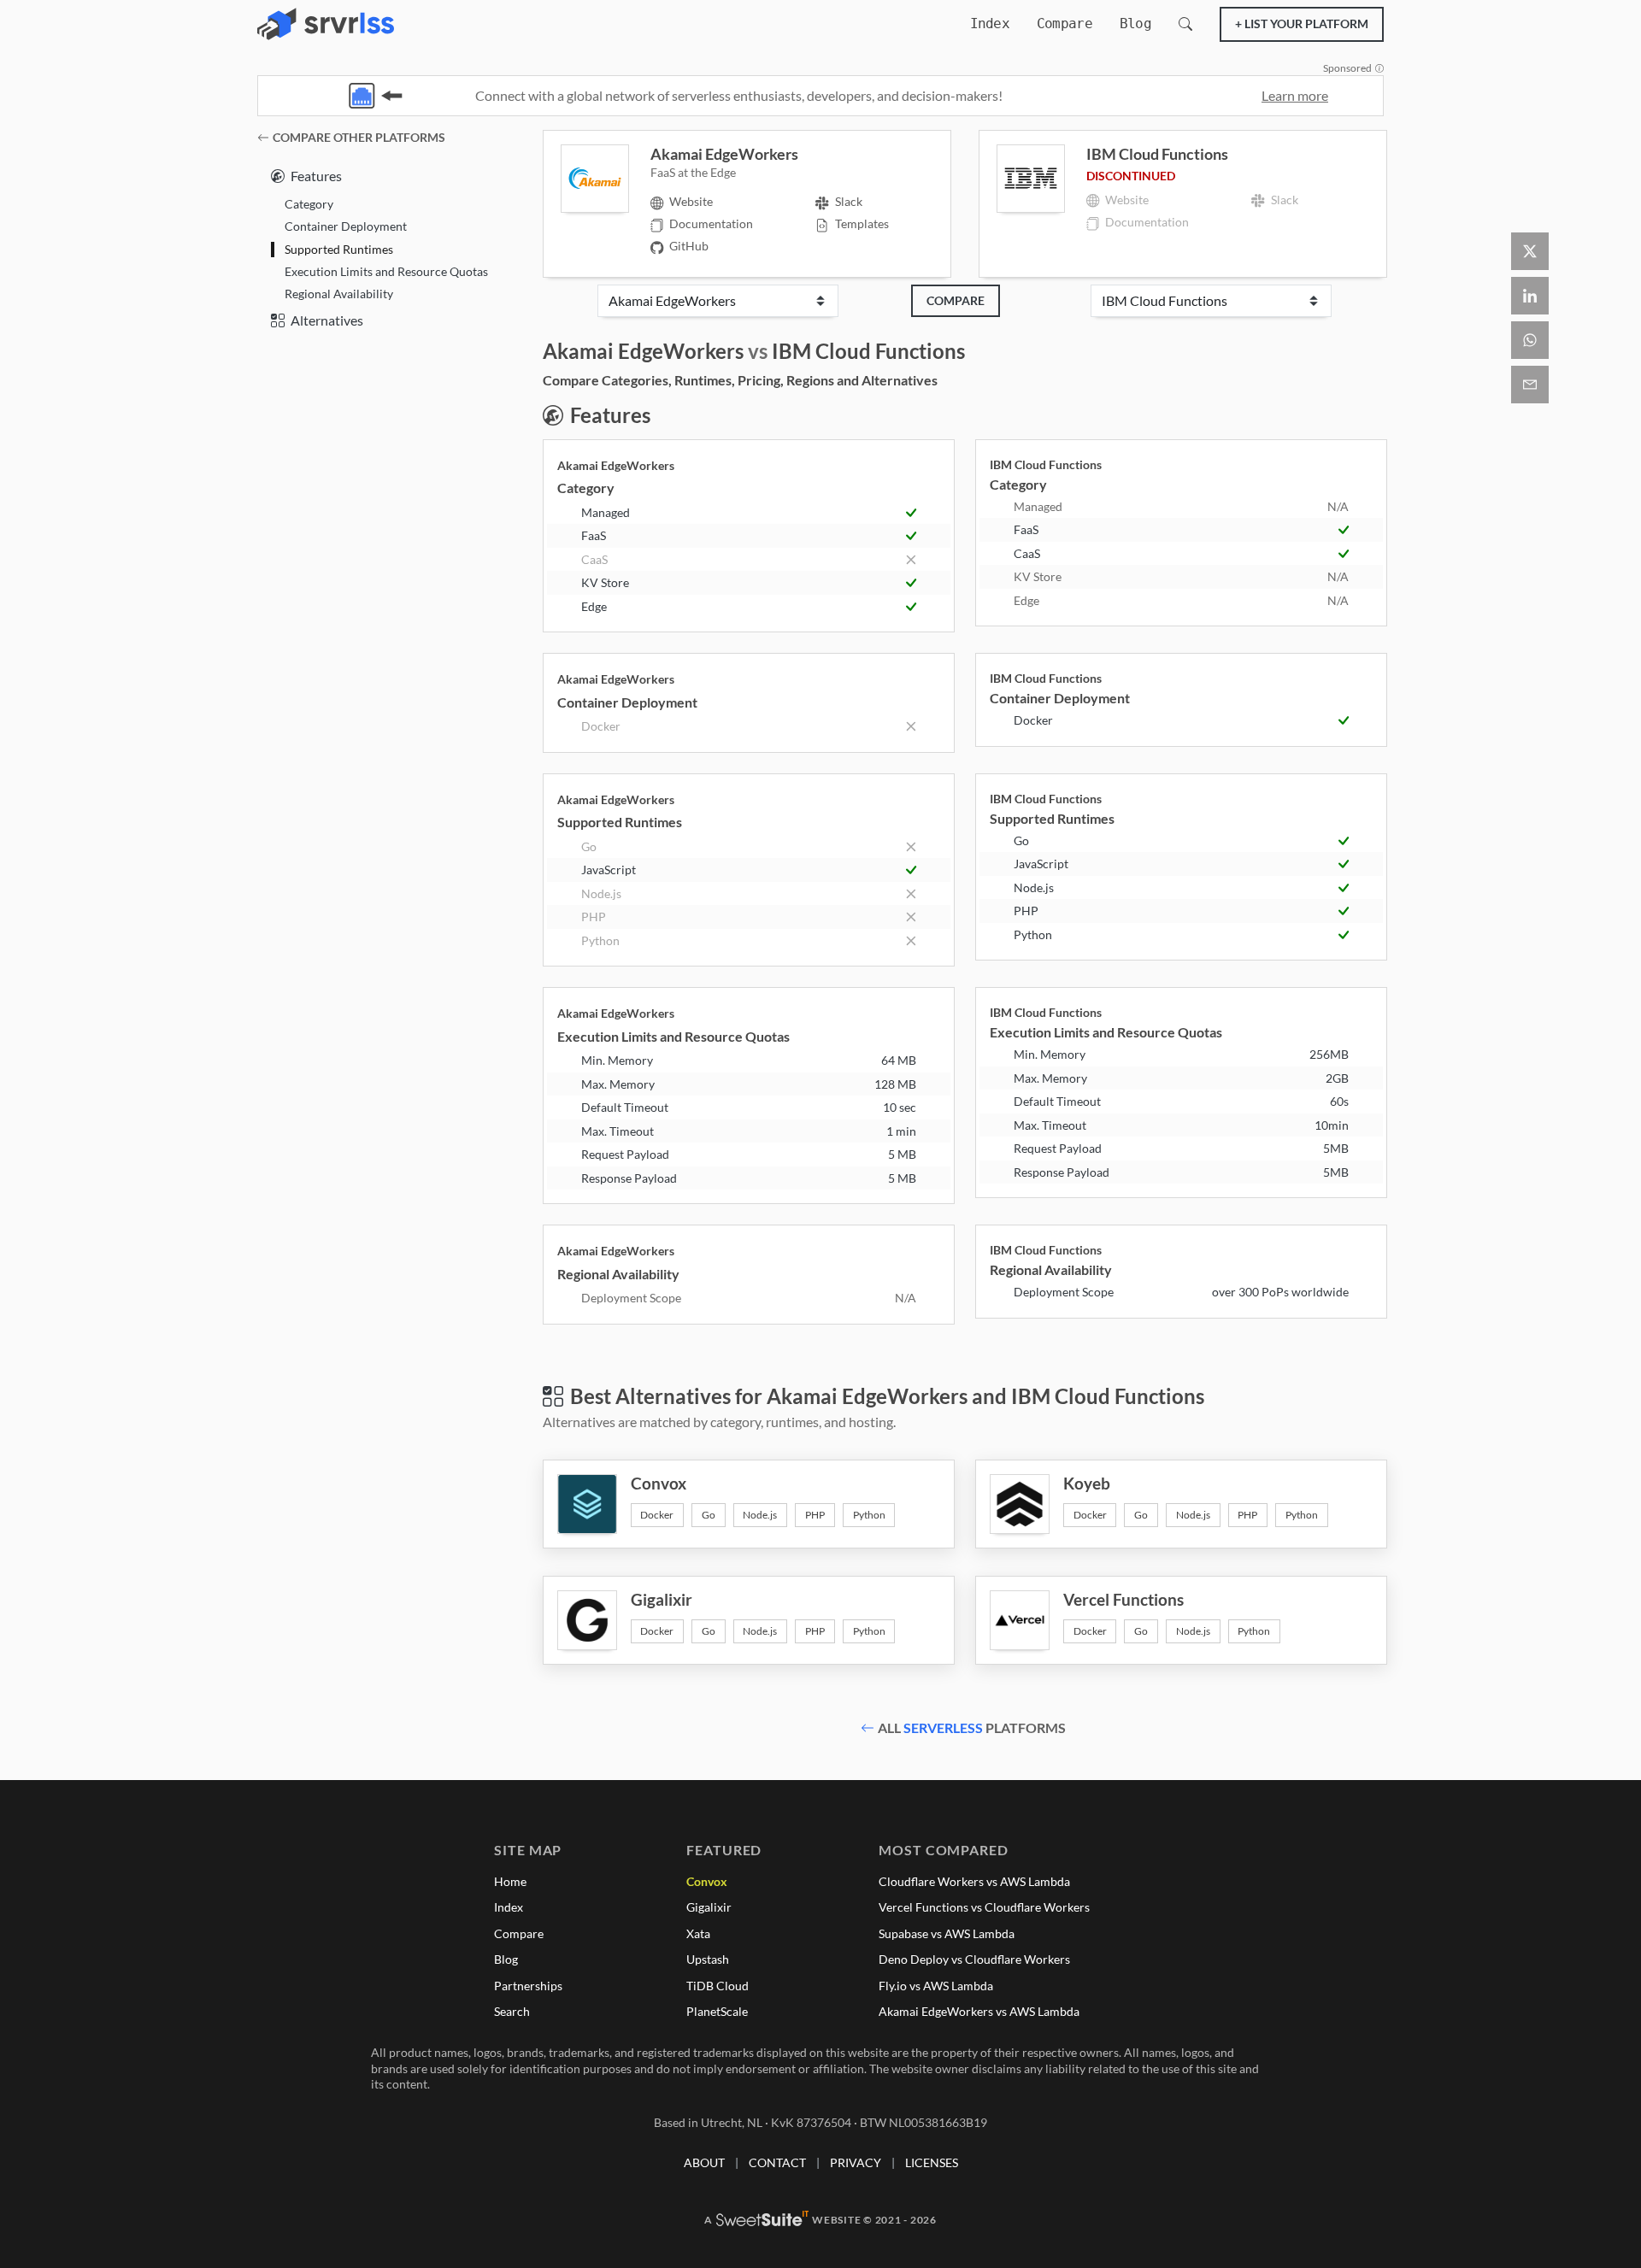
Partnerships (528, 1986)
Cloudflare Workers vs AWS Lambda (974, 1881)
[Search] (1185, 24)
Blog (1135, 24)
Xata (698, 1933)
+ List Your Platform (1302, 24)
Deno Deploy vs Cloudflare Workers (974, 1959)
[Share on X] (1530, 251)
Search (512, 2011)
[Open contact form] (1530, 385)
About (704, 2162)
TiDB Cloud (718, 1986)
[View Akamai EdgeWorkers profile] (606, 179)
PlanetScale (717, 2011)
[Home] (326, 24)
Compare (1065, 24)
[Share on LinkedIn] (1530, 296)
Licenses (932, 2162)
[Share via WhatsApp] (1530, 340)
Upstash (708, 1959)
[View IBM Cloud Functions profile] (1041, 179)
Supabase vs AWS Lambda (947, 1933)
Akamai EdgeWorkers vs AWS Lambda (979, 2011)
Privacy (856, 2162)
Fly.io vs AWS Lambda (936, 1986)
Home (510, 1881)
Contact (777, 2162)
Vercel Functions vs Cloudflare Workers (984, 1907)
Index (990, 24)
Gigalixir (709, 1907)
